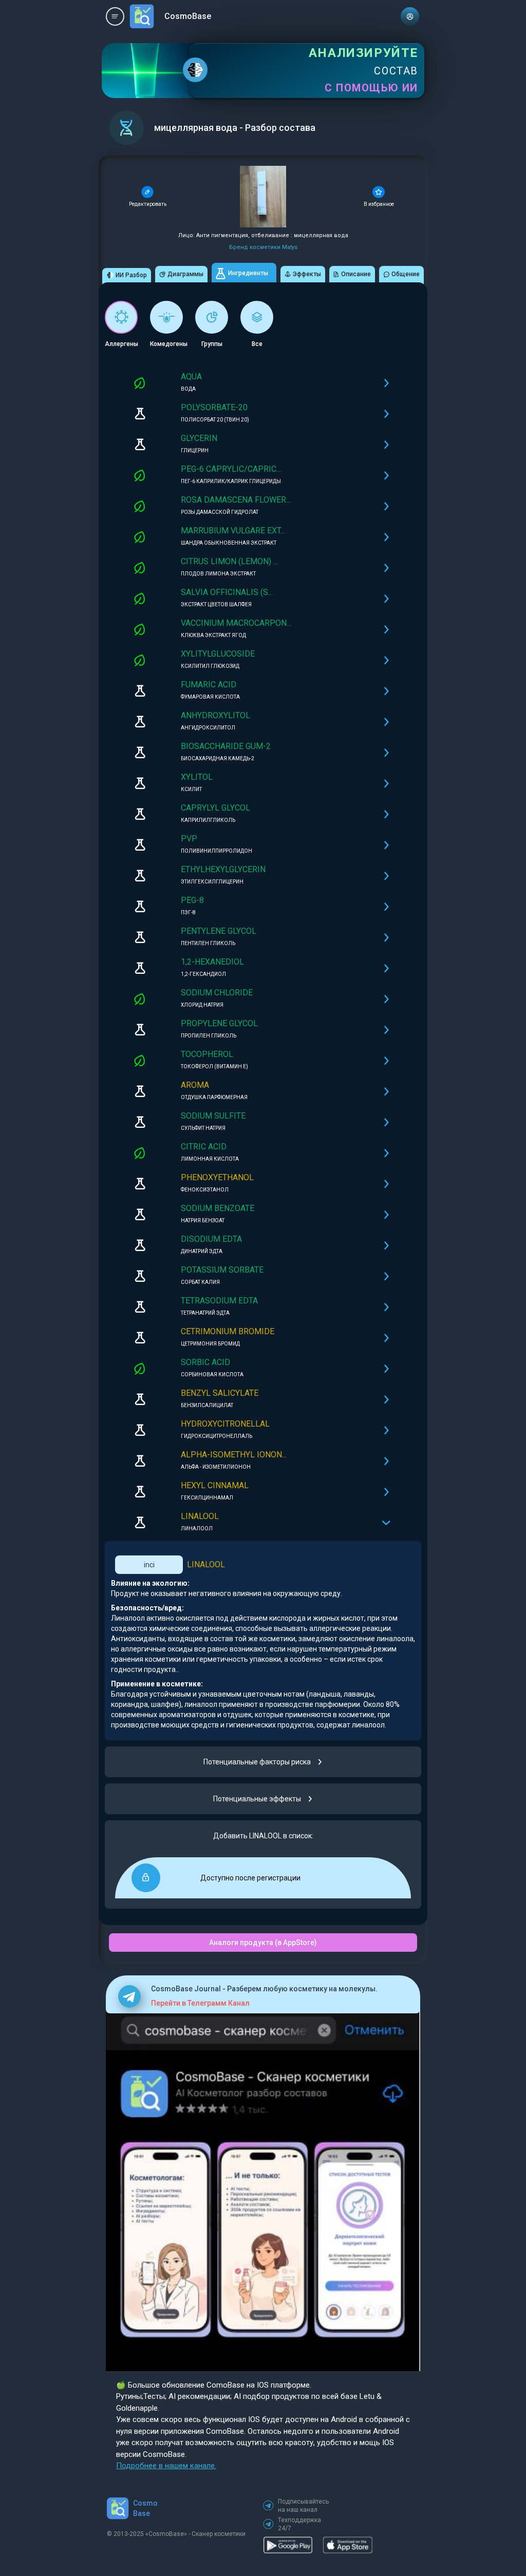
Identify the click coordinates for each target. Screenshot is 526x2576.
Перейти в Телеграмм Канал (200, 2003)
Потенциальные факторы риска (257, 1762)
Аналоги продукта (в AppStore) (263, 1943)
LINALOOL (206, 1564)
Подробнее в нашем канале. (166, 2466)
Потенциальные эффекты (257, 1799)
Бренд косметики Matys (263, 247)
